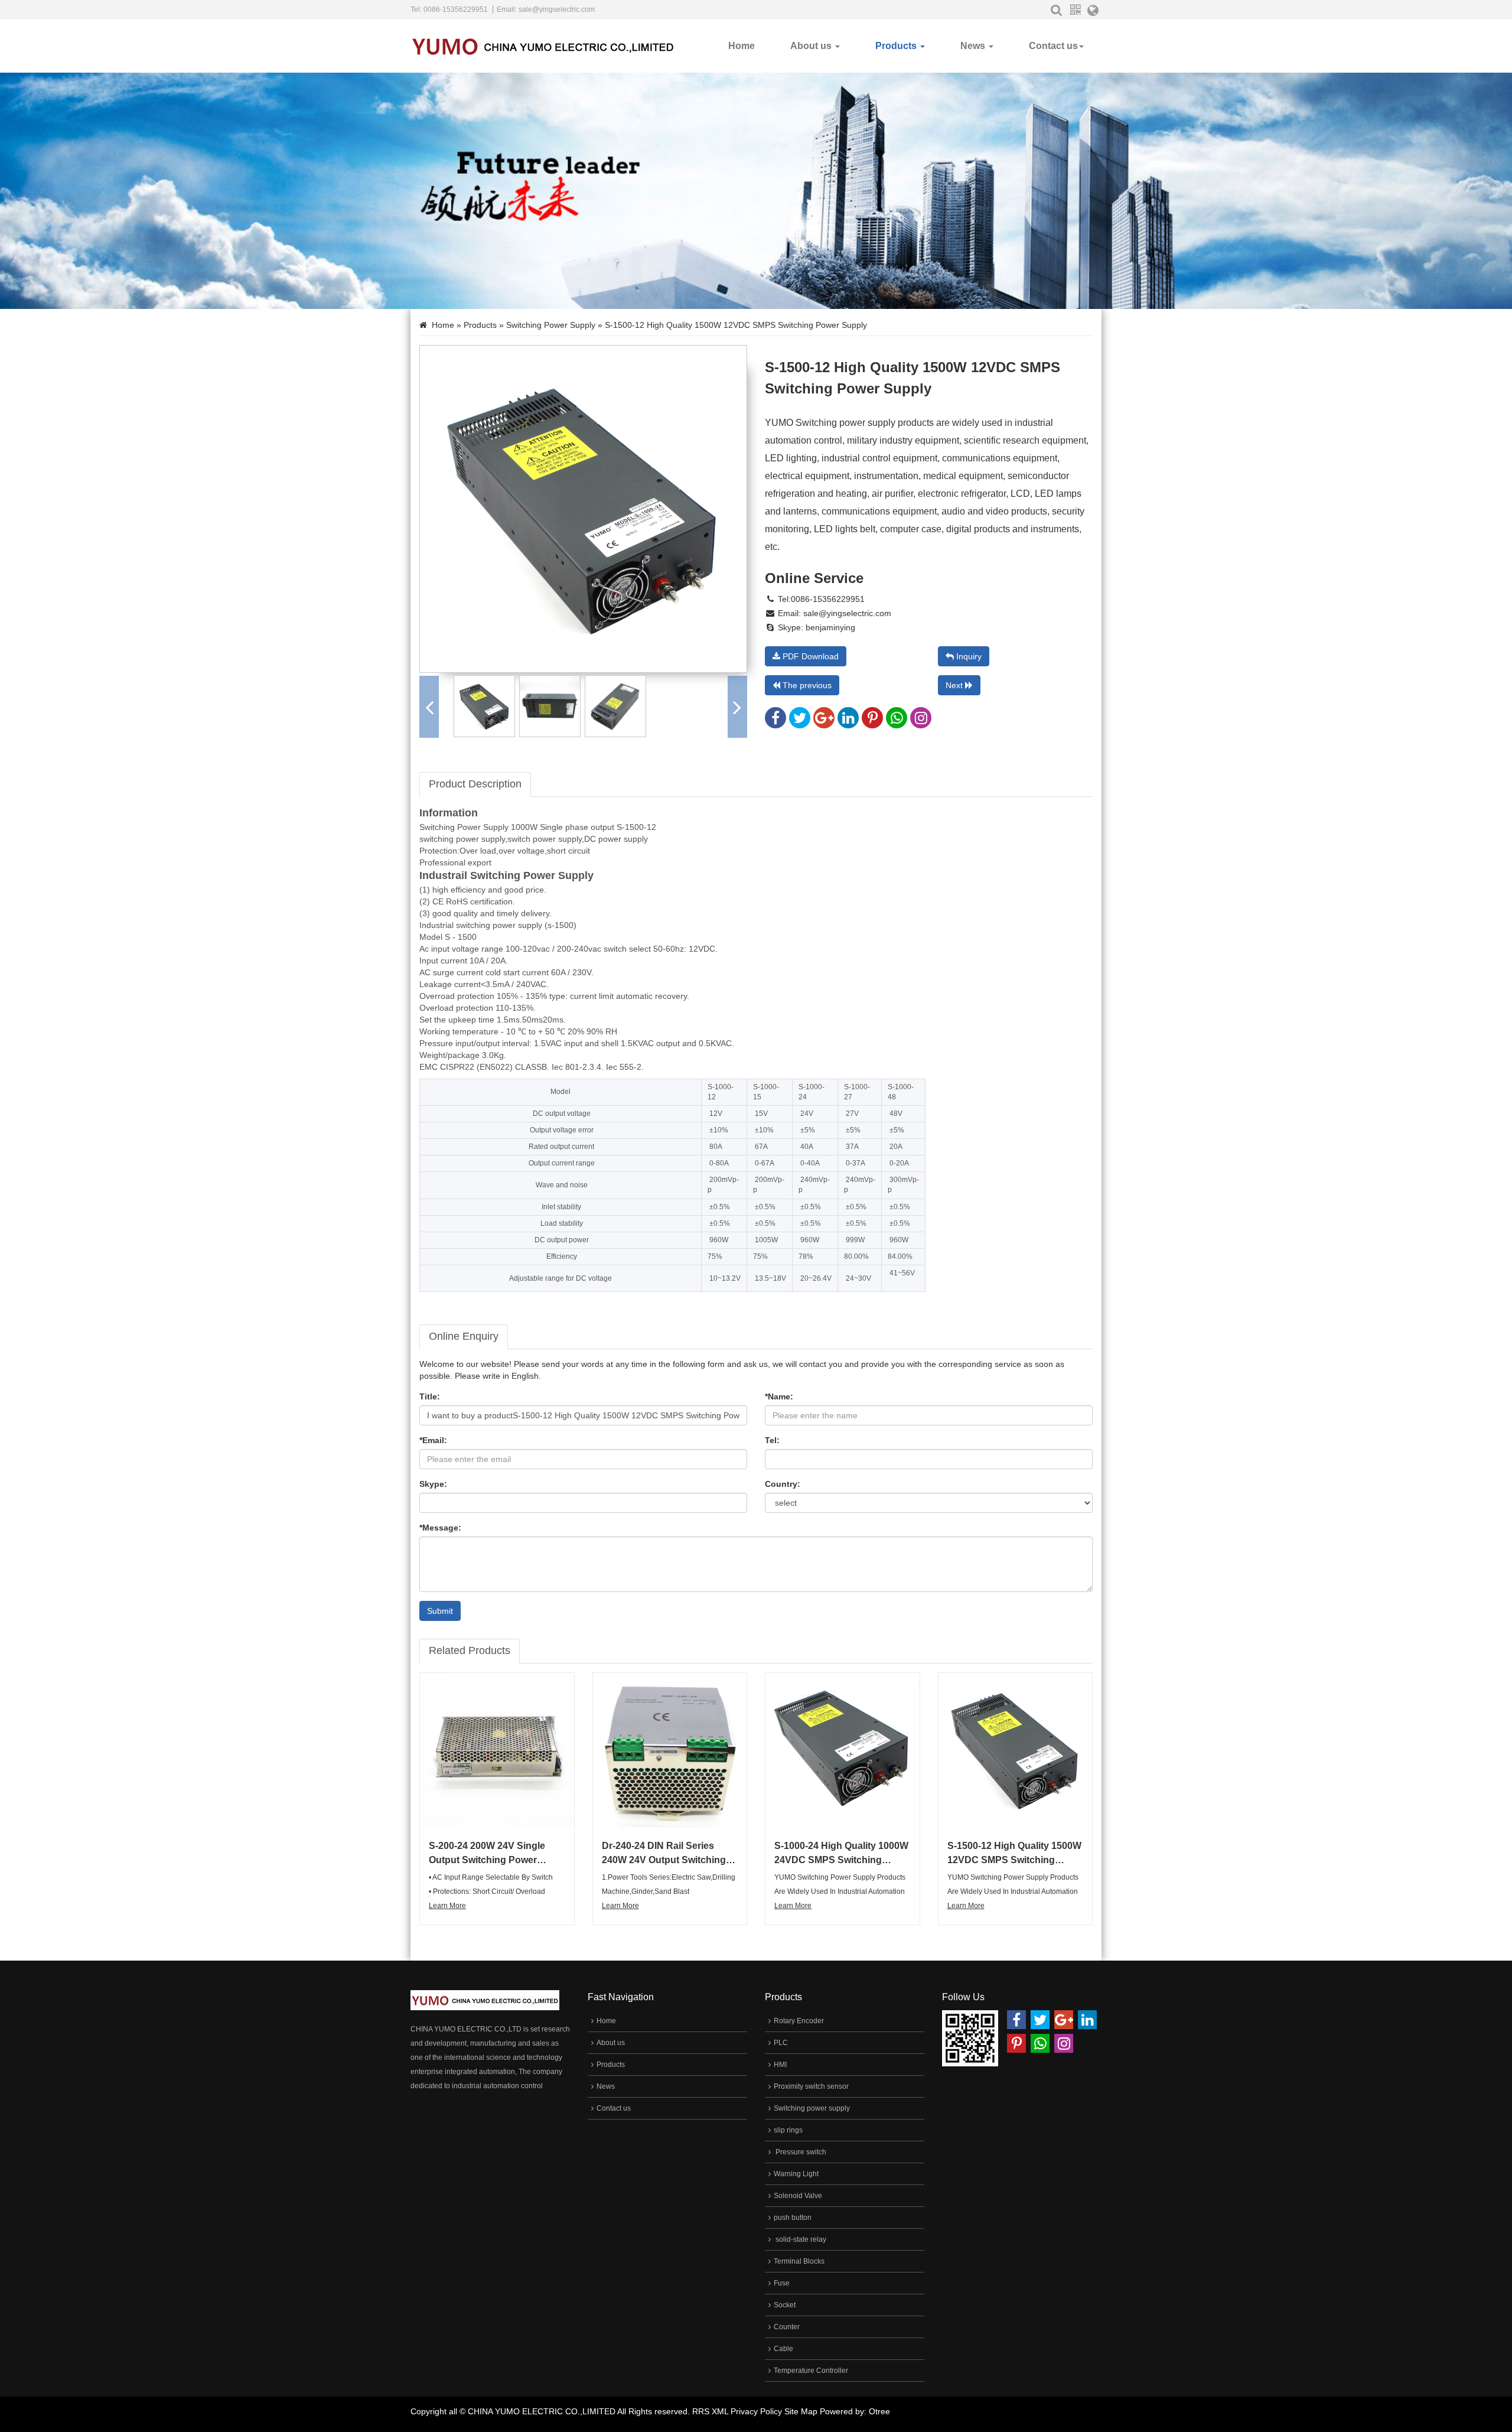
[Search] (1056, 10)
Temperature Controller (811, 2371)
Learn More (447, 1906)
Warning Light (796, 2174)
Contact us (1053, 46)
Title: (430, 1396)
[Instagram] (921, 721)
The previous (806, 685)
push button (793, 2218)
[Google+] (824, 721)
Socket (785, 2305)
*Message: (440, 1528)
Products (897, 46)
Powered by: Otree (855, 2411)
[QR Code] (1075, 10)
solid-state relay (800, 2239)
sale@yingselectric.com (557, 9)
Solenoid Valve (798, 2196)
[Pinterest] (872, 721)
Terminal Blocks (799, 2261)
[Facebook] (775, 721)
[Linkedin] (848, 721)
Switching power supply (551, 325)
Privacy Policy (756, 2411)
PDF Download (809, 656)
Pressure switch (800, 2152)
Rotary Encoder (799, 2021)
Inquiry (968, 656)
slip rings (788, 2130)
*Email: (433, 1440)
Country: (783, 1484)
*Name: (779, 1396)
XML (720, 2411)
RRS (701, 2411)
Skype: (433, 1484)
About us (812, 46)
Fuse (782, 2283)
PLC (781, 2043)
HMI (780, 2065)
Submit (440, 1611)
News (974, 46)
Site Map (801, 2411)
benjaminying (829, 627)
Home (742, 46)
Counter (787, 2327)
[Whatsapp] (897, 721)
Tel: (772, 1440)
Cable (783, 2349)
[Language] (1093, 12)
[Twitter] (800, 721)
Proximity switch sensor (811, 2086)
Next (955, 685)
